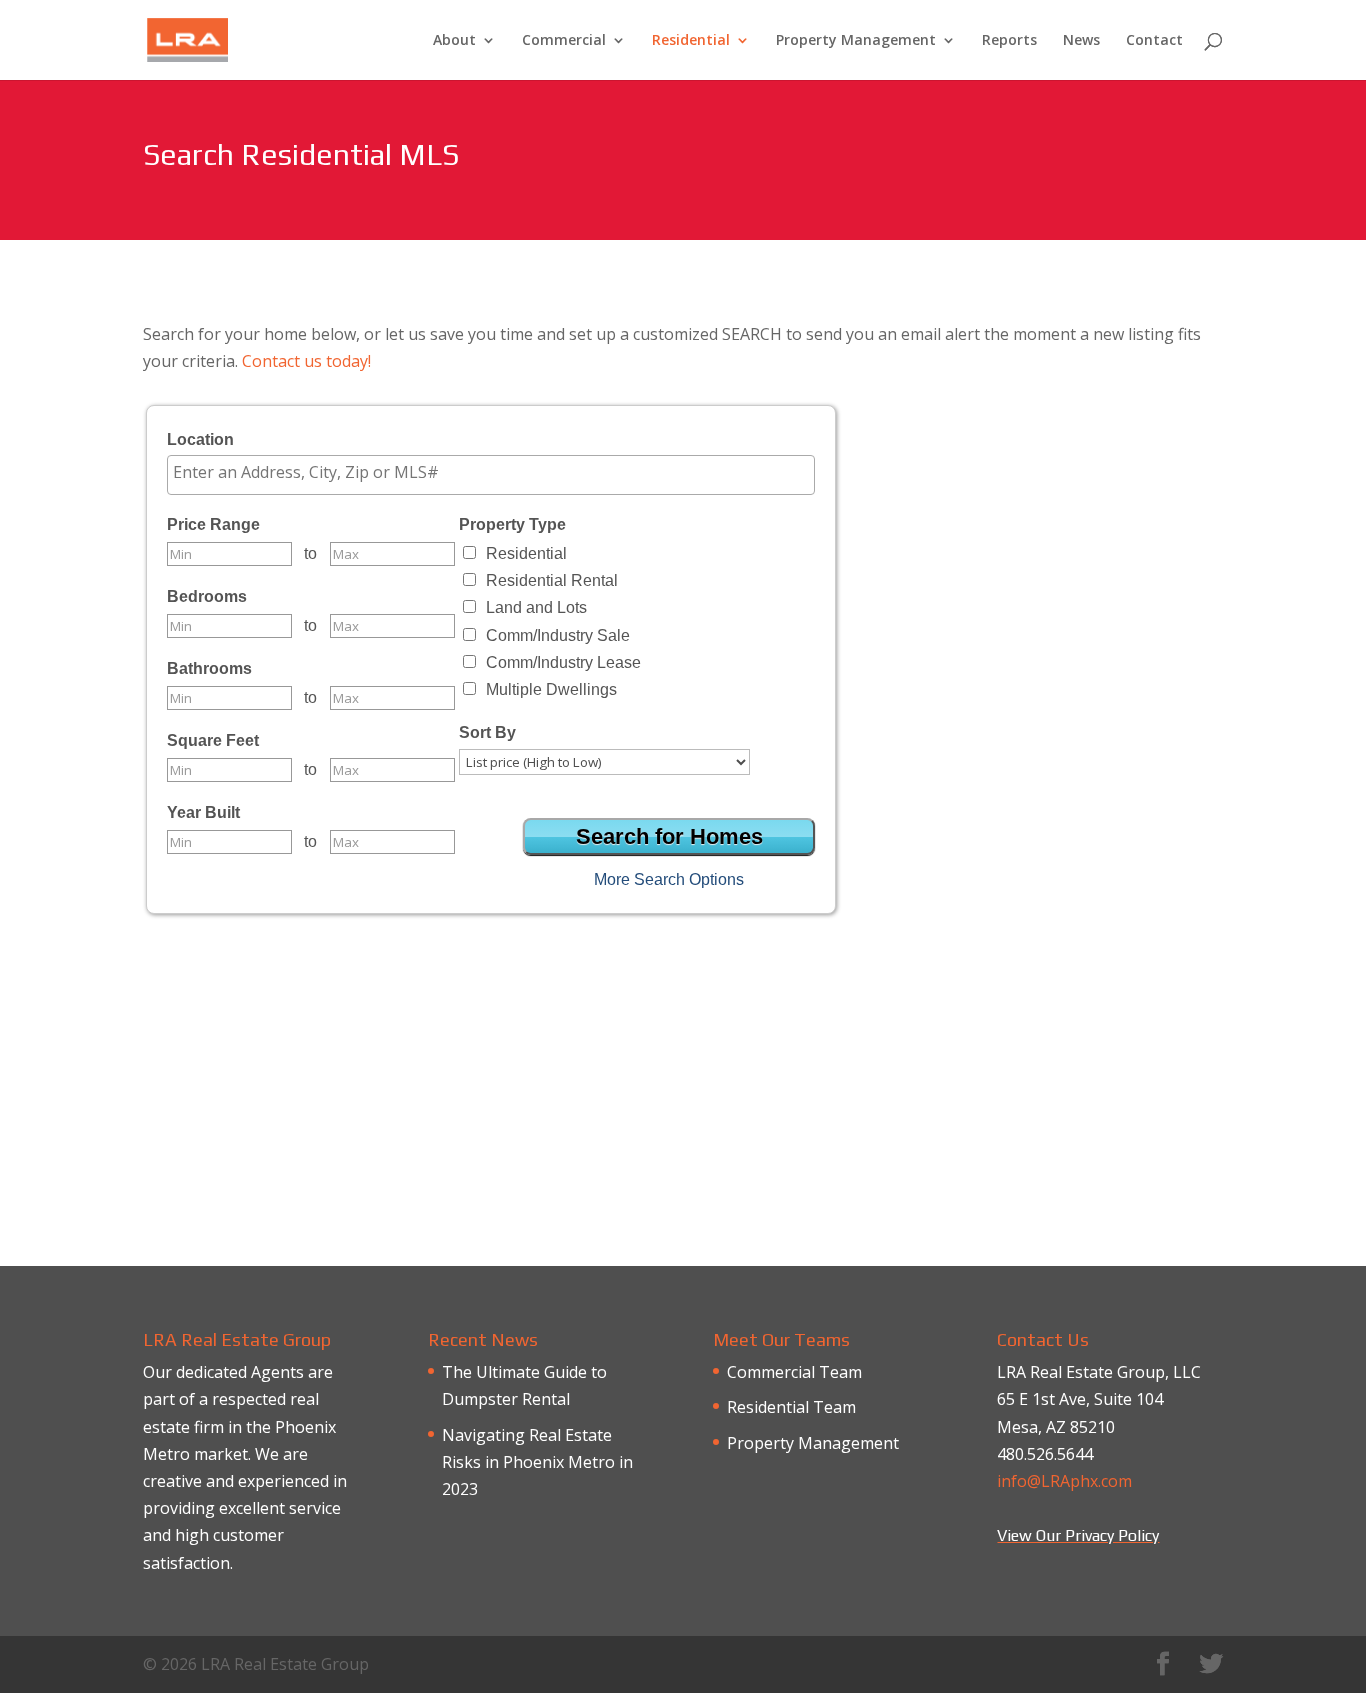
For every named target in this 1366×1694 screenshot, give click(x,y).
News (1081, 41)
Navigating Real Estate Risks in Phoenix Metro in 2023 (537, 1462)
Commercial (564, 41)
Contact (1154, 41)
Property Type (512, 524)
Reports (1009, 41)
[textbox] (496, 472)
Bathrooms (209, 668)
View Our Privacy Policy (1078, 1535)
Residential (691, 41)
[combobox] (491, 475)
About (454, 41)
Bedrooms (207, 596)
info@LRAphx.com (1064, 1481)
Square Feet (213, 740)
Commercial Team (794, 1372)
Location (200, 439)
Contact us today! (306, 361)
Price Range (213, 524)
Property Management (856, 41)
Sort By (487, 732)
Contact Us (683, 1159)
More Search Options (669, 879)
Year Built (203, 812)
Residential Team (791, 1407)
